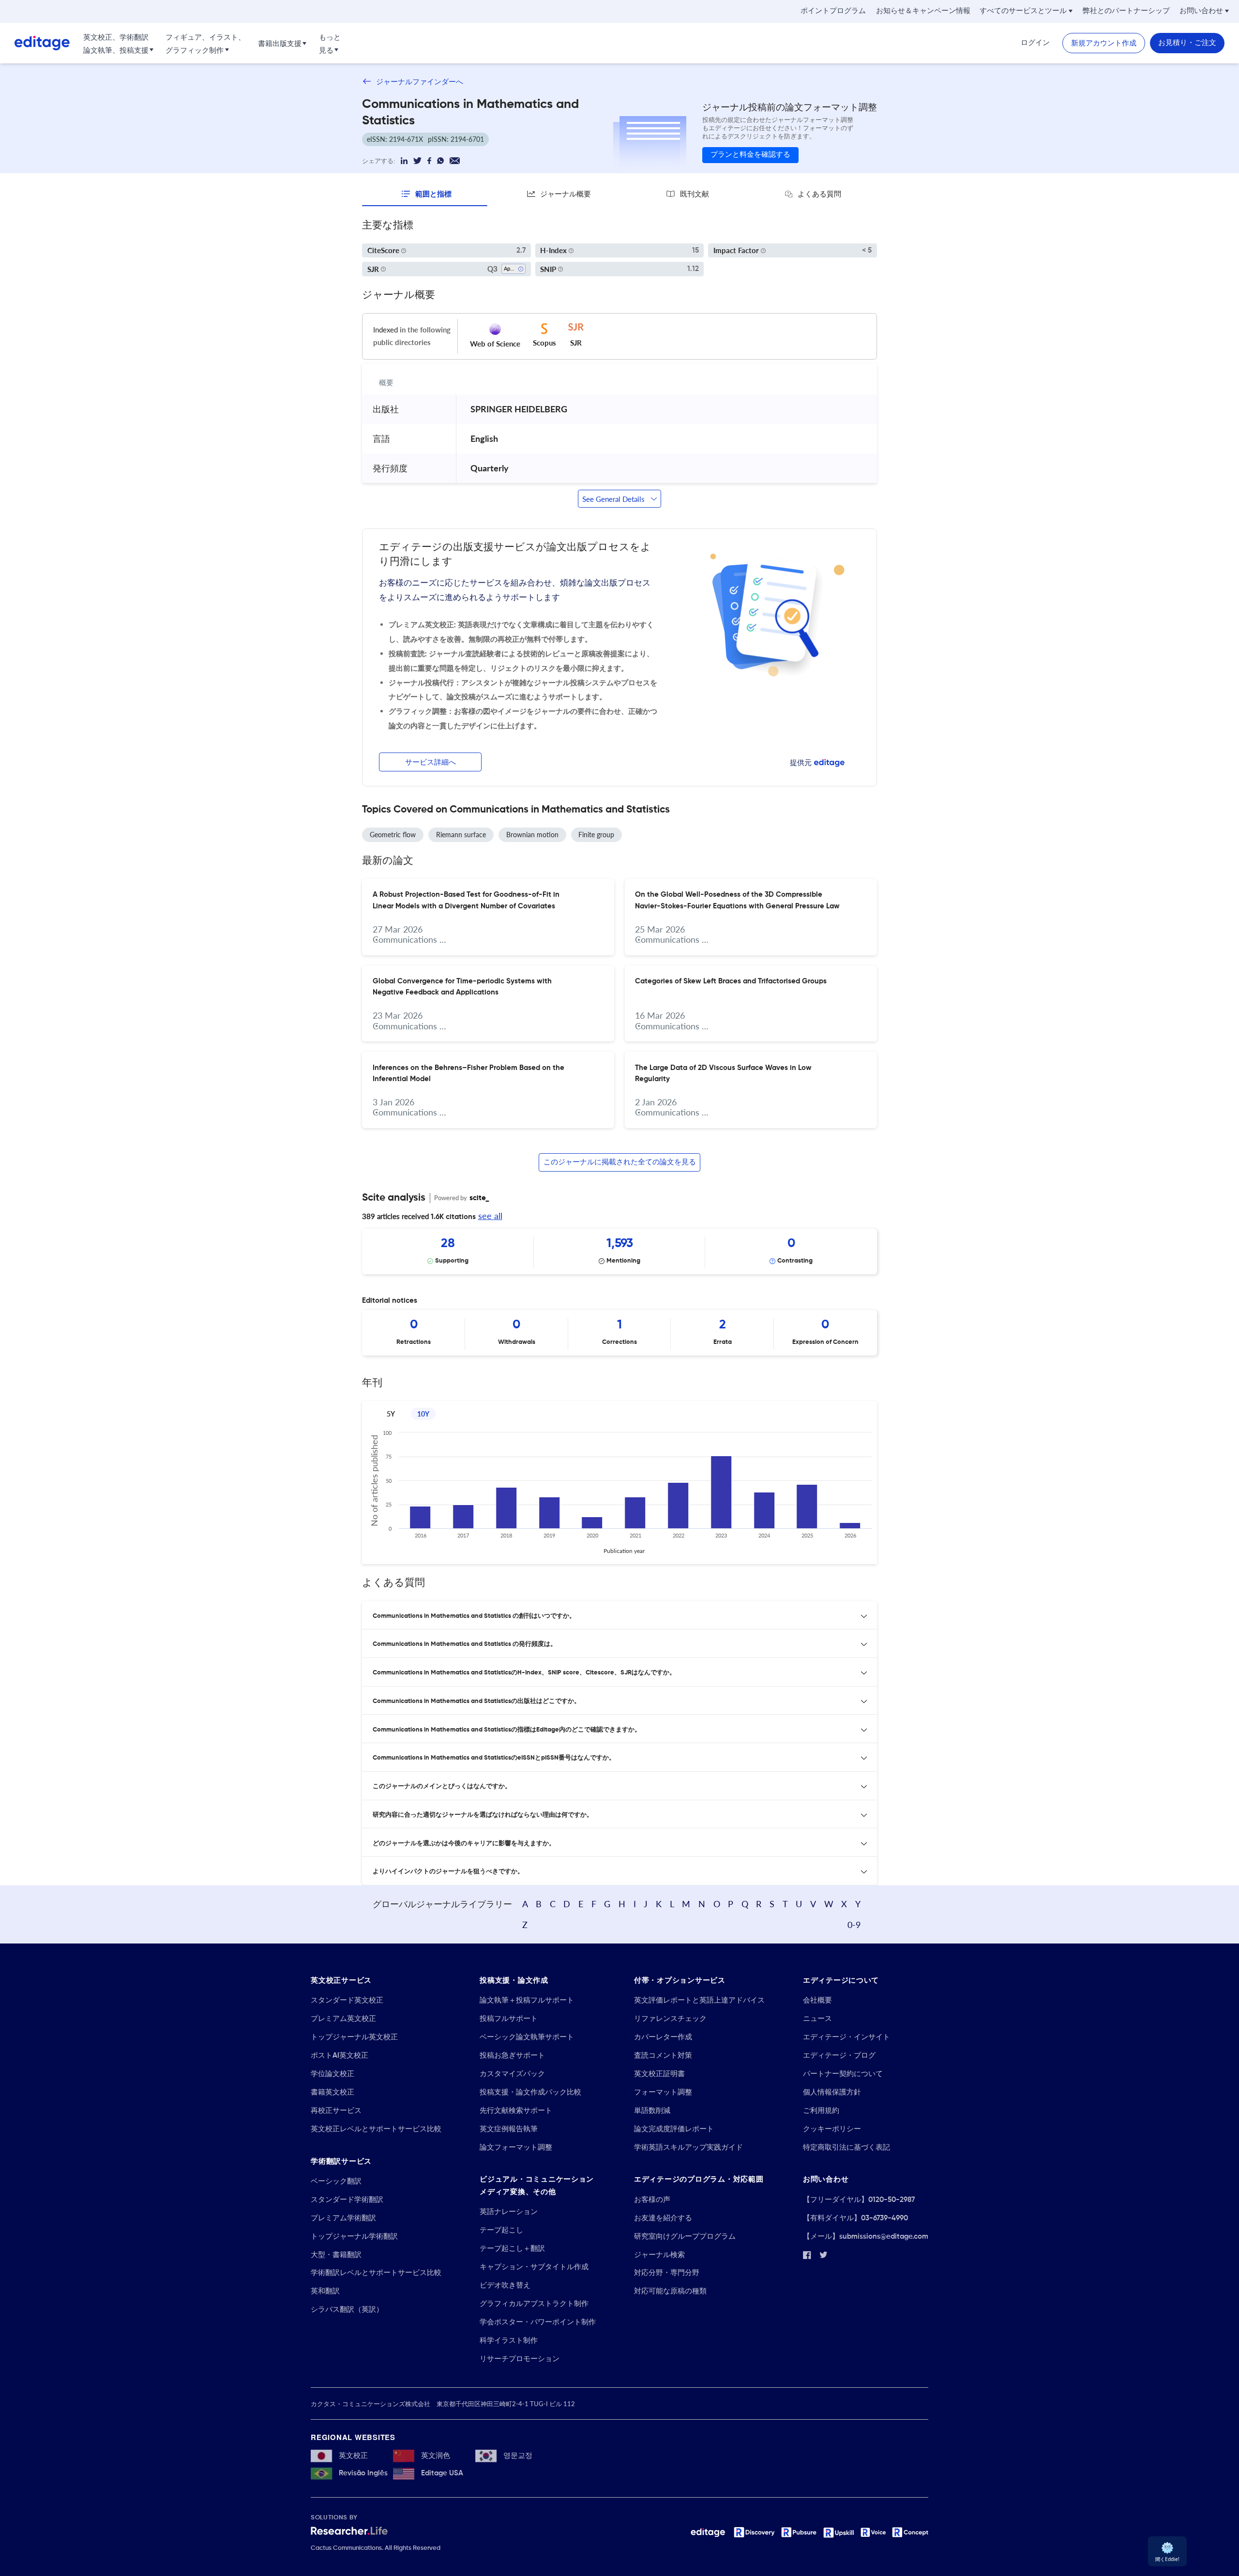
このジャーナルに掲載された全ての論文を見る (620, 1162)
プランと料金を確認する (750, 155)
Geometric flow (393, 835)
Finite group (596, 835)
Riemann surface (461, 835)
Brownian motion (532, 835)
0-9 (854, 1925)
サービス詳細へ (431, 762)
